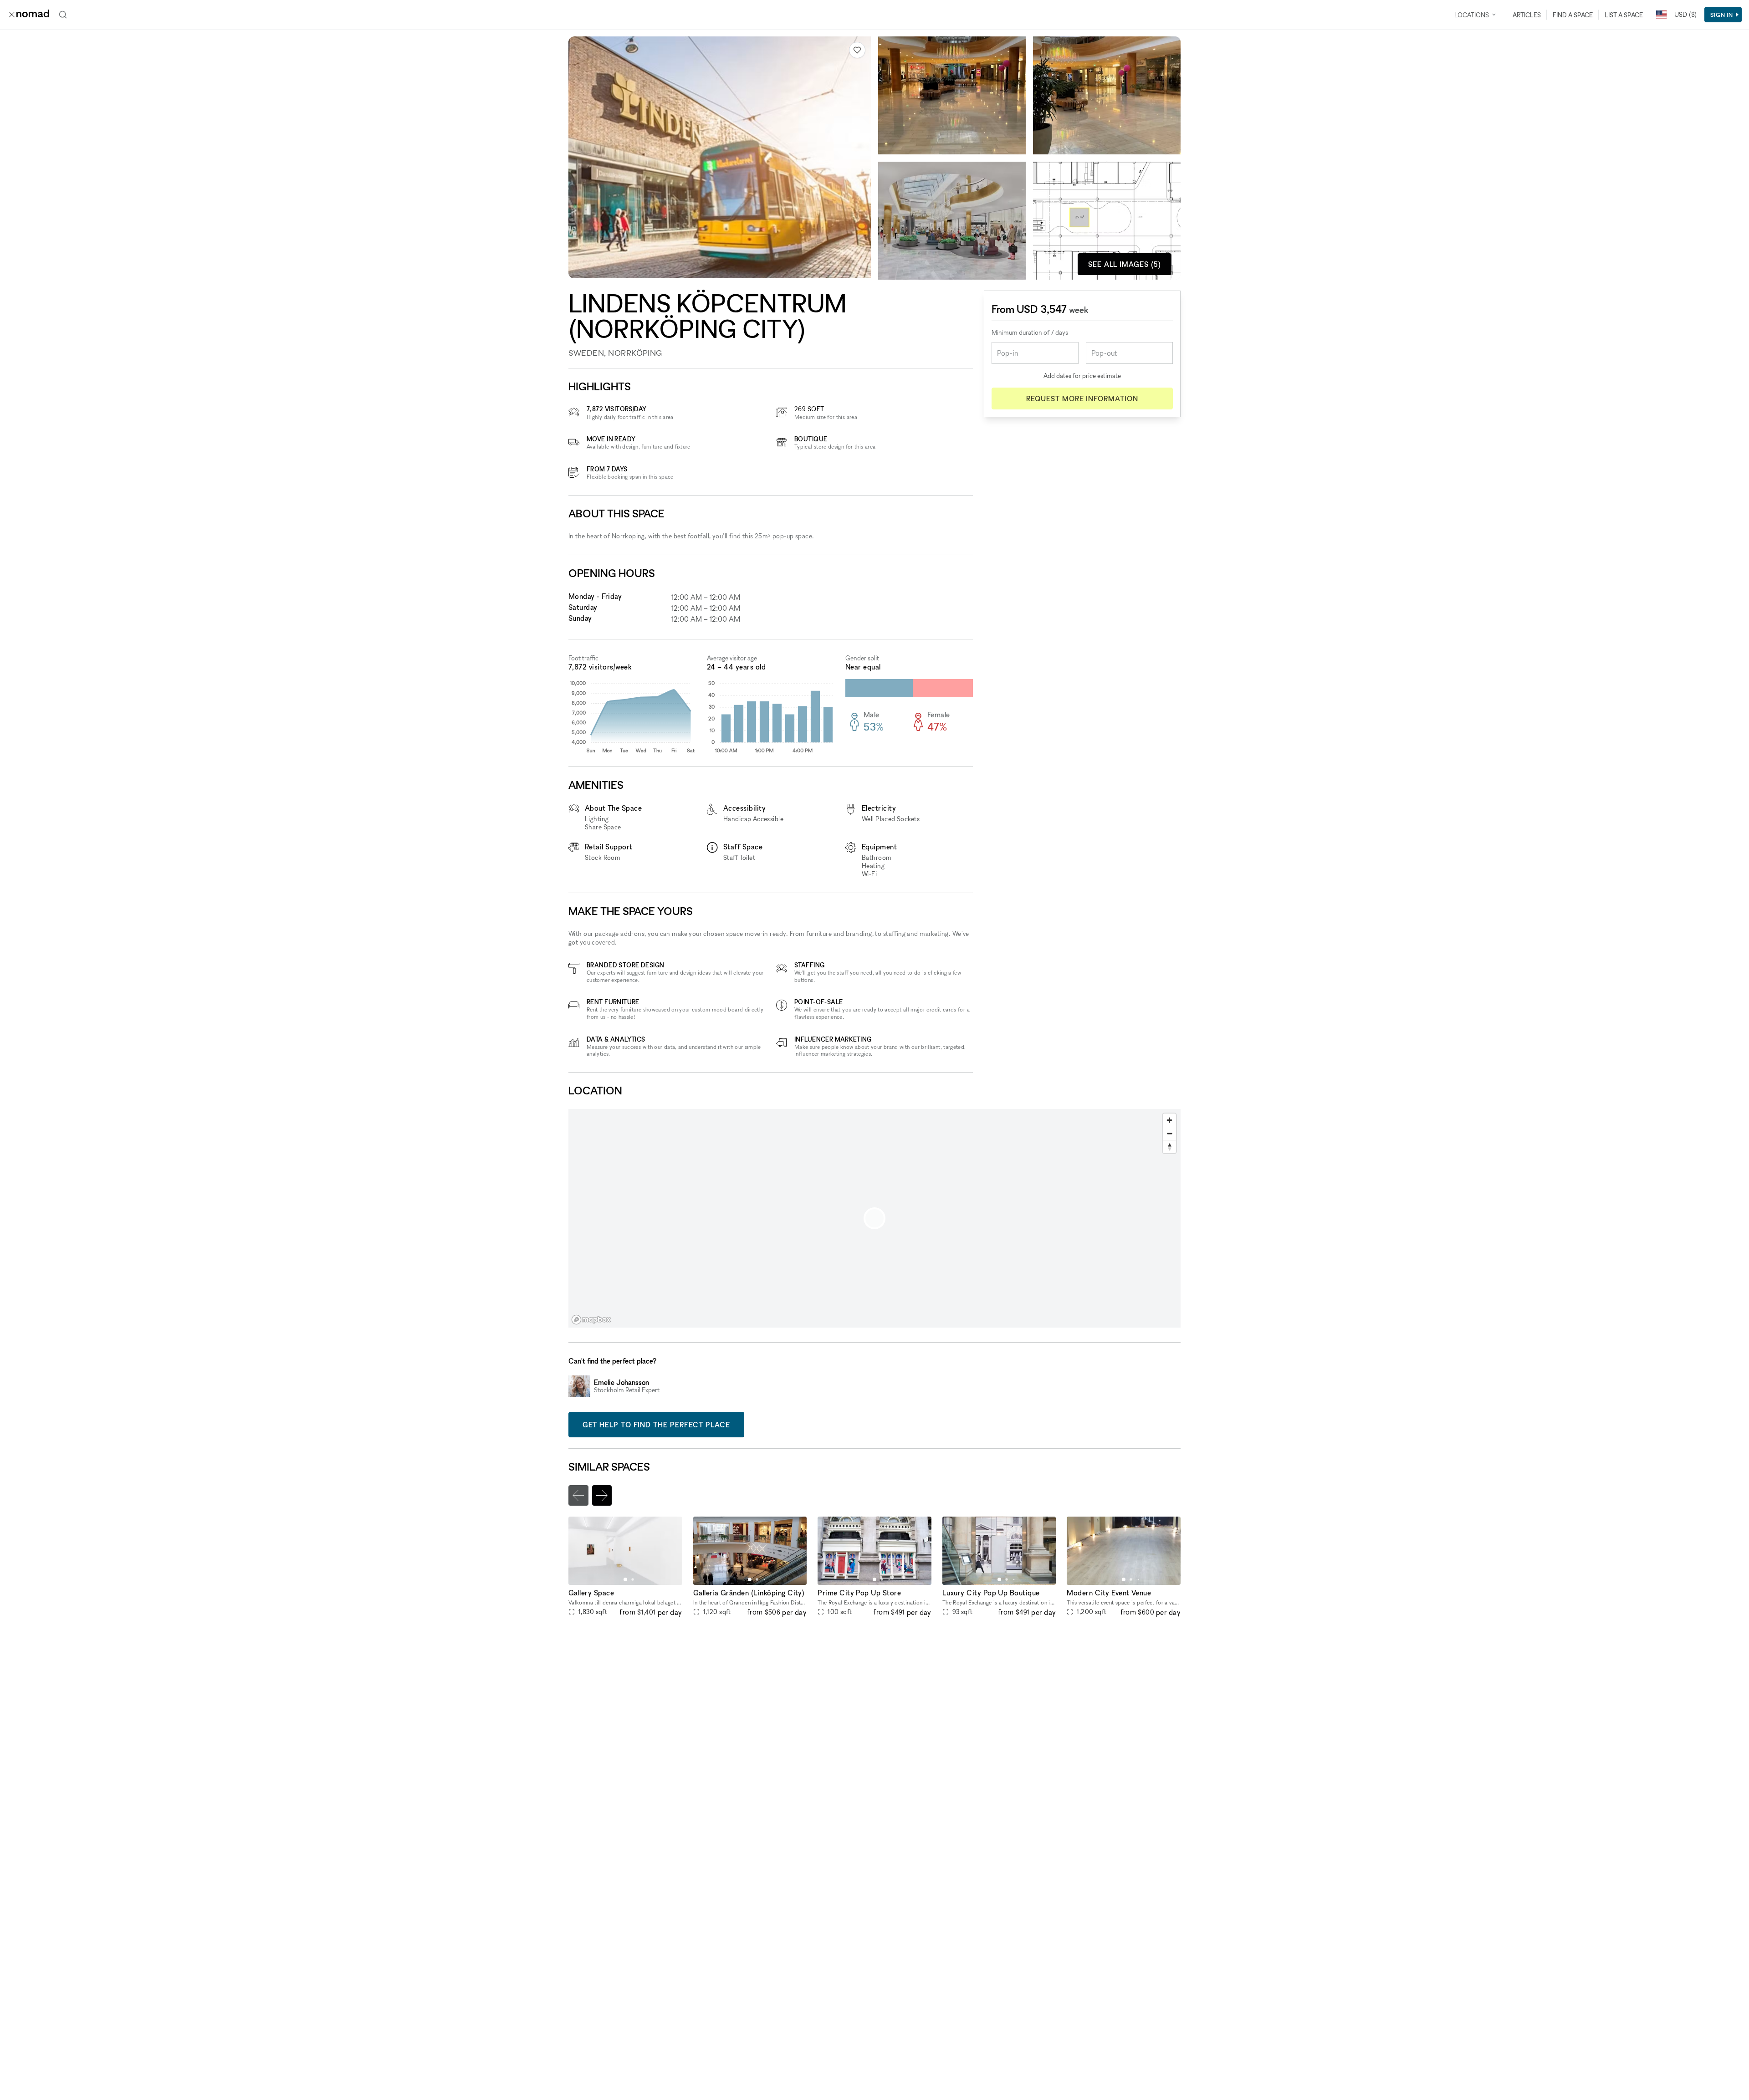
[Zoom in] (1169, 1120)
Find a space (1573, 15)
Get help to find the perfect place (656, 1425)
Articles (1527, 15)
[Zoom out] (1169, 1133)
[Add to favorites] (857, 50)
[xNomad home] (29, 15)
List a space (1624, 15)
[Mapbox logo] (591, 1320)
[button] (625, 1579)
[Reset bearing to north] (1169, 1147)
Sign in (1722, 15)
